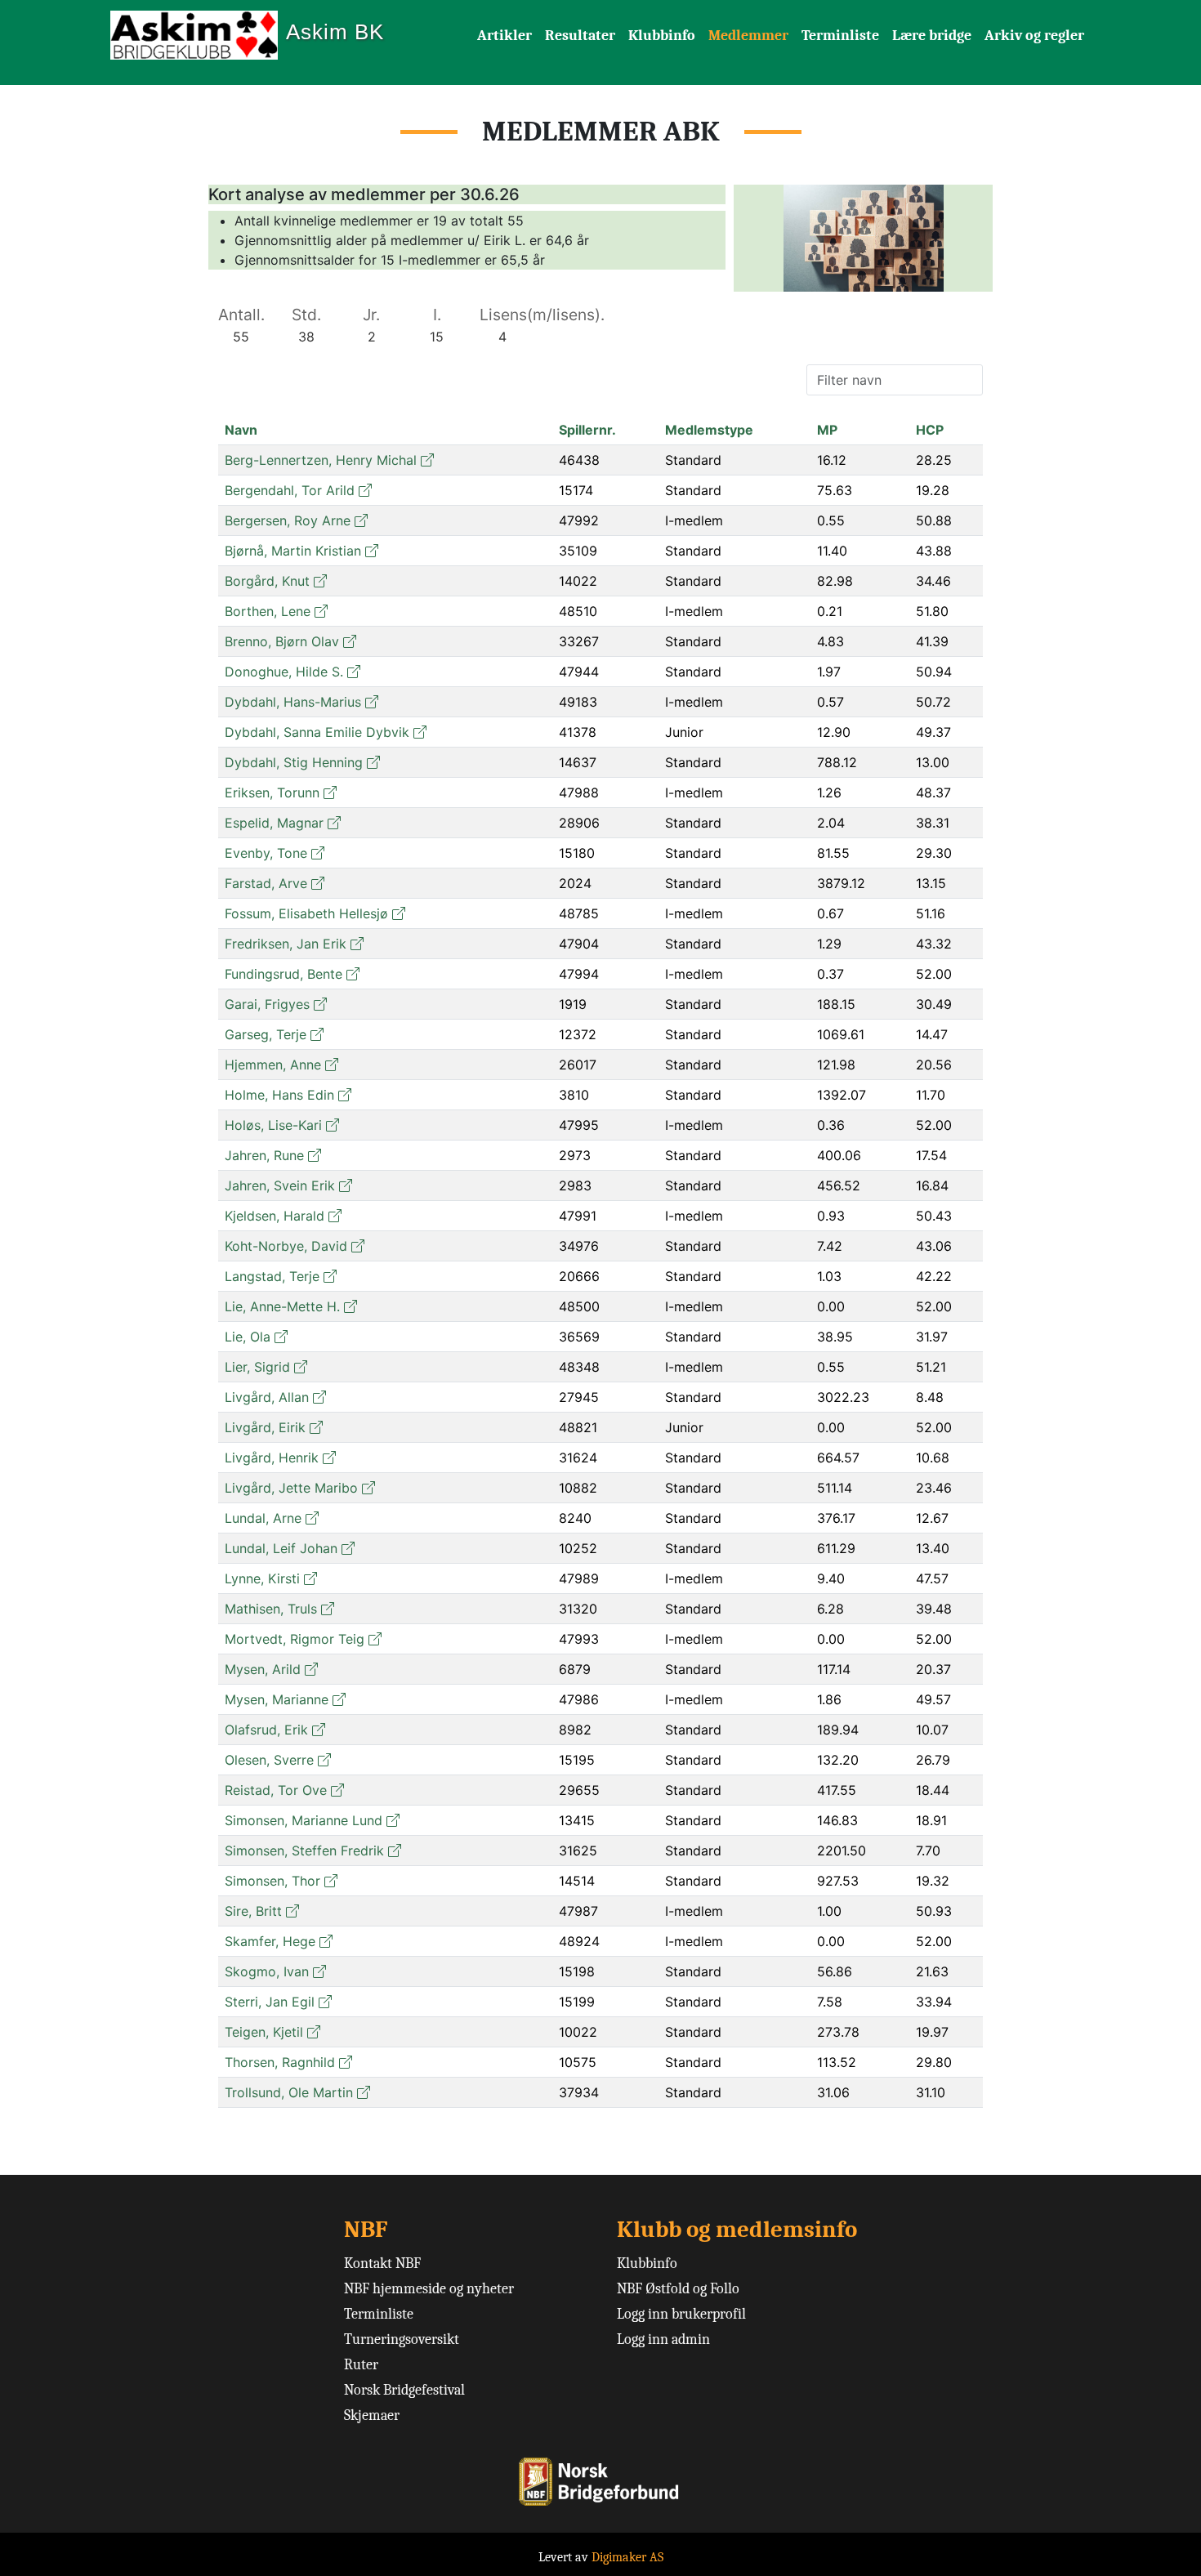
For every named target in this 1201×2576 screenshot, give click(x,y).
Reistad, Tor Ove (276, 1790)
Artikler (505, 36)
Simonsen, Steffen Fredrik (304, 1851)
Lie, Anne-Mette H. (282, 1306)
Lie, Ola (248, 1337)
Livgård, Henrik (272, 1458)
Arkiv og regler (1034, 36)
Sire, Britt (253, 1911)
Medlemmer (748, 36)
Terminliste (840, 36)
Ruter (361, 2365)
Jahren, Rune (264, 1155)
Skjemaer (372, 2415)
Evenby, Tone (266, 853)
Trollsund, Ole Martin (289, 2092)
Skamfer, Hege (270, 1941)
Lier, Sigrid (257, 1367)
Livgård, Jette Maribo (291, 1488)
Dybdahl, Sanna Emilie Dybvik (317, 732)
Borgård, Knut (267, 581)
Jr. (371, 315)
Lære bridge (932, 36)
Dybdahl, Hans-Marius (293, 702)
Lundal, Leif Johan (281, 1548)
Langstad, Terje (272, 1276)
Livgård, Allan (267, 1397)
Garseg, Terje (266, 1034)
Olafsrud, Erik (266, 1730)
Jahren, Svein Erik (280, 1185)
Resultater (580, 36)
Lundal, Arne (263, 1518)
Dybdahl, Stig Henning (294, 762)
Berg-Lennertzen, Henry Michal (321, 460)
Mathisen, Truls (271, 1609)
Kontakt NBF (382, 2263)
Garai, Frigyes (267, 1004)
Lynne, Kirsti (262, 1578)
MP (827, 430)
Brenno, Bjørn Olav (282, 641)
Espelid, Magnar (274, 823)
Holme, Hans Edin (279, 1095)
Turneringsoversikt (402, 2339)
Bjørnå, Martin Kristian (293, 551)
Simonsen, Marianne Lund (304, 1820)
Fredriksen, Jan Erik (286, 944)
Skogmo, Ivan (267, 1971)
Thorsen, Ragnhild (280, 2062)
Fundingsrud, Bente (284, 974)
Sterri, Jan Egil (270, 2002)
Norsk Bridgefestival (404, 2390)
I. (437, 315)
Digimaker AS (627, 2557)
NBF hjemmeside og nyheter (429, 2289)
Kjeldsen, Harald (275, 1216)
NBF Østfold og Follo (678, 2289)
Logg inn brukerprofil (681, 2314)
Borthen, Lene (268, 611)
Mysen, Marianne (277, 1699)
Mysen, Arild (263, 1669)
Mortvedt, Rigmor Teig (295, 1639)
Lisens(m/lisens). (542, 315)
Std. (306, 315)
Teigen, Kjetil (264, 2032)
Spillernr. (587, 430)
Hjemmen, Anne (273, 1065)
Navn (241, 430)
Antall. (241, 315)
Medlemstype (709, 430)
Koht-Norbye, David (286, 1246)
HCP (930, 430)
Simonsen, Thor (272, 1881)
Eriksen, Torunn (272, 792)
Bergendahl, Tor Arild (290, 490)
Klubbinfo (662, 36)
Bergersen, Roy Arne (288, 520)
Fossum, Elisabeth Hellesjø (306, 913)
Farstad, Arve (266, 883)
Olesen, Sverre (269, 1760)
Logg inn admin (663, 2339)
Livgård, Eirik (265, 1427)
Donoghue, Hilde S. (284, 672)
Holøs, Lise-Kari (273, 1125)
